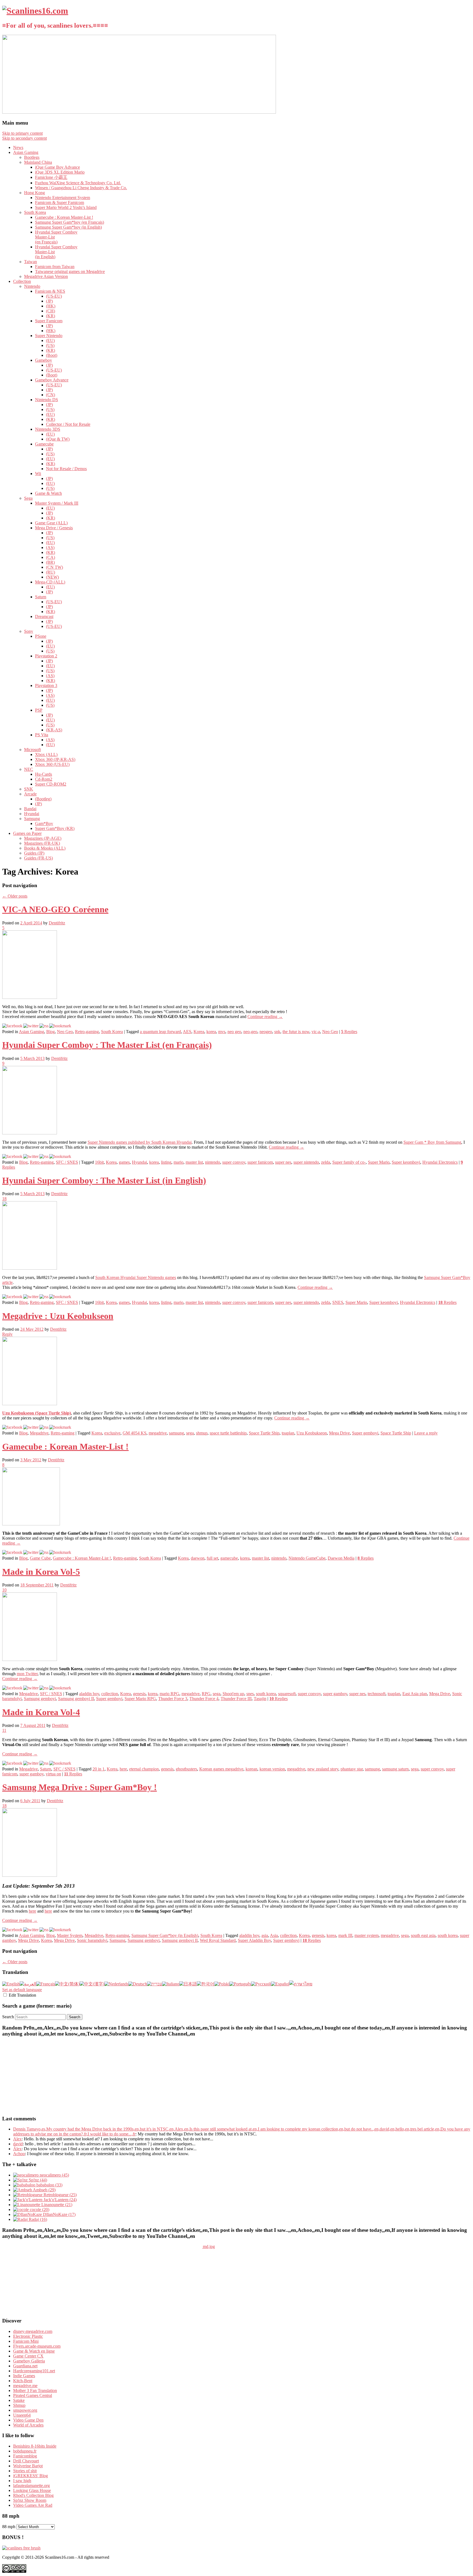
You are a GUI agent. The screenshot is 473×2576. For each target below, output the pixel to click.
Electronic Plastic (28, 2336)
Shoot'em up (233, 1694)
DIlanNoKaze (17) (59, 2214)
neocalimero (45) (54, 2175)
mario (178, 1162)
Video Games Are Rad (33, 2505)
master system (367, 1935)
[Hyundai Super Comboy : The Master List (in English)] (30, 1268)
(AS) (50, 547)
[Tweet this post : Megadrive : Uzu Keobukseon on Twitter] (31, 1427)
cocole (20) (39, 2210)
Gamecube (44, 444)
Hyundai (32, 814)
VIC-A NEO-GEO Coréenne (55, 909)
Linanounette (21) (56, 2205)
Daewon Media (341, 1558)
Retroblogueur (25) (60, 2195)
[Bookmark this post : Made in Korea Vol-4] (60, 1763)
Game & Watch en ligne (34, 2351)
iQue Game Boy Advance (57, 167)
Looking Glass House (32, 2490)
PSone (41, 636)
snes (250, 1694)
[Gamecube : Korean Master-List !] (31, 1524)
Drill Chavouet (26, 2461)
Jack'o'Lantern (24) (60, 2200)
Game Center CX (28, 2356)
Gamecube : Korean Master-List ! (64, 217)
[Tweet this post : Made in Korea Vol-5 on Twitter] (31, 1688)
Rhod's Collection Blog (33, 2495)
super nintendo (306, 1162)
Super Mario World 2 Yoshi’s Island (66, 207)
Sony (29, 631)
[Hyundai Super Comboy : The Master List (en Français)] (30, 1133)
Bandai (30, 809)
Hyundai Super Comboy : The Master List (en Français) (107, 1045)
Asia (274, 1935)
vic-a (316, 1032)
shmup (202, 1433)
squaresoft (287, 1694)
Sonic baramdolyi (92, 1940)
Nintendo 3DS (48, 429)
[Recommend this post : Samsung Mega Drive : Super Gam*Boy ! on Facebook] (12, 1930)
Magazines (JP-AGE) (43, 838)
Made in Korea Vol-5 (41, 1572)
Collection (22, 281)
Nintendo (32, 286)
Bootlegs (32, 157)
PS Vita (42, 735)
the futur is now (296, 1032)
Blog (51, 1032)
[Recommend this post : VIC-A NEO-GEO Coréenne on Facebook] (12, 1026)
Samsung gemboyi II (76, 1699)
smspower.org (25, 2410)
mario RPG (169, 1694)
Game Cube (40, 1558)
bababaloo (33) (49, 2185)
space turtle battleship (228, 1433)
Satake (19, 2400)
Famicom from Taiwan (55, 267)
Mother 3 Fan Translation (35, 2390)
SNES (338, 1302)
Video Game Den (28, 2420)
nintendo (213, 1162)
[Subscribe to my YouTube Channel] (465, 79)
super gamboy (335, 1694)
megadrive (158, 1433)
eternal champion (144, 1769)
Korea (199, 1032)
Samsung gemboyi (40, 1699)
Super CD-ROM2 (51, 784)
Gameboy (44, 360)
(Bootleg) (43, 799)
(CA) (51, 557)
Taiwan (31, 262)
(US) (50, 345)
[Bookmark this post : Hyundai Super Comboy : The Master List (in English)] (60, 1297)
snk (277, 1032)
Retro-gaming (87, 1032)
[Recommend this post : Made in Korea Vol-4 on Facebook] (12, 1763)
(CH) (51, 311)
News (18, 147)
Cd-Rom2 (44, 779)
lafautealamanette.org (31, 2486)
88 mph (9, 2527)
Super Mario (379, 1162)
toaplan (288, 1433)
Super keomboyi (406, 1162)
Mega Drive (339, 1433)
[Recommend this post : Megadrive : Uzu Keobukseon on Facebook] (12, 1427)
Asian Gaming (26, 152)
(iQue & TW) (58, 439)
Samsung (32, 819)
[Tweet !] (465, 64)
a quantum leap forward (160, 1032)
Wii (38, 474)
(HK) (51, 306)
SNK (29, 789)
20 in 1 (99, 1769)
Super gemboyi (365, 1433)
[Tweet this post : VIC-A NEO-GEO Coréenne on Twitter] (31, 1026)
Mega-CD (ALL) (50, 582)
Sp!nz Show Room (30, 2500)
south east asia (423, 1935)
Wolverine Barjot (28, 2466)
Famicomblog (25, 2456)
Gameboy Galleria (29, 2361)
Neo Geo (65, 1032)
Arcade (30, 794)
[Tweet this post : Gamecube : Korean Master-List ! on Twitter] (31, 1552)
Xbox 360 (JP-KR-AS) (55, 759)
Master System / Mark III (57, 503)
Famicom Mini (26, 2341)
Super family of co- (349, 1162)
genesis (139, 1694)
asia (265, 1935)
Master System (70, 1935)
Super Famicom (49, 321)
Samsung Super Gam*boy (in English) (68, 227)
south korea (266, 1694)
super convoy (234, 1162)
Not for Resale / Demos (66, 469)
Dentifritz (57, 923)
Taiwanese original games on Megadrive (70, 271)
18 (4, 1199)
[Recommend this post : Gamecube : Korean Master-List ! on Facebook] (12, 1552)
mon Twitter (27, 1674)
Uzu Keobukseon (312, 1433)
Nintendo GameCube (307, 1558)
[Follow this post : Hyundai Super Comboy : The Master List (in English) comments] (44, 1297)
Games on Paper (27, 833)
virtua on (53, 1774)
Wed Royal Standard (218, 1940)
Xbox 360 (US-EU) (52, 764)
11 (4, 1730)
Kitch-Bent (23, 2381)
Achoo (19, 2154)
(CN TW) (54, 567)
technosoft (377, 1694)
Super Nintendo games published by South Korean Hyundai (140, 1142)
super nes (283, 1162)
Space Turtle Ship (264, 1433)
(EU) (50, 340)
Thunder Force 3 (173, 1699)
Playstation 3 (46, 685)
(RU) (51, 572)
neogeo (266, 1032)
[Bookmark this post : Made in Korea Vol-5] (60, 1688)
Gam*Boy (44, 823)
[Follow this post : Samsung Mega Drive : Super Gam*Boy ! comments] (44, 1930)
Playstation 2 (46, 656)
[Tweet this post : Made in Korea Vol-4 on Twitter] (31, 1763)
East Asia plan (415, 1694)
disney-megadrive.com (33, 2331)
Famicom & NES (50, 291)
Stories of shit (25, 2471)
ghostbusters (186, 1769)
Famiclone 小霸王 (51, 177)
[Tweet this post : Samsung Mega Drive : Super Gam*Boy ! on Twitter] (31, 1930)
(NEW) (52, 577)
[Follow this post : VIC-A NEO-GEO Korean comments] (44, 1026)
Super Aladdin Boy (254, 1940)
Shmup (19, 2405)
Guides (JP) (34, 853)
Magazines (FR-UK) (42, 843)
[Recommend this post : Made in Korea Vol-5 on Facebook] (12, 1688)
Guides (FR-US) (38, 858)
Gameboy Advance (52, 380)
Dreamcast (44, 616)
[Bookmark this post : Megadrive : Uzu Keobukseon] (60, 1427)
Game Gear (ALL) (51, 523)
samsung (176, 1433)
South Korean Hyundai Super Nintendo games (136, 1277)
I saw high (22, 2481)
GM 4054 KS (135, 1433)
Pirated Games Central (33, 2395)
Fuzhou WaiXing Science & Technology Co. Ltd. (78, 183)
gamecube (229, 1558)
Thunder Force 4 (204, 1699)
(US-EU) (54, 296)
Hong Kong (34, 193)
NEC (29, 769)
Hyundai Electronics (440, 1162)
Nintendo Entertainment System (63, 198)
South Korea (35, 212)
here (123, 1769)
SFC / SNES (67, 1162)
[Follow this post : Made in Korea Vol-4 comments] (44, 1763)
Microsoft (32, 750)
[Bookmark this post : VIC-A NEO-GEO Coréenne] (60, 1026)
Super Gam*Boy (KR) (55, 828)
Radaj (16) (37, 2219)
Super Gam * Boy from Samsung (432, 1142)
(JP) (49, 301)
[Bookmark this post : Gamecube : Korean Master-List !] (60, 1552)
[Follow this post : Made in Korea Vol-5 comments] (44, 1688)
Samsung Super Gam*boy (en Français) (70, 222)
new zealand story (323, 1769)
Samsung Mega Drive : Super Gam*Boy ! (80, 1787)
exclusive (112, 1433)
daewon (198, 1558)
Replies (349, 1032)
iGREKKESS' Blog (31, 2476)
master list (194, 1162)
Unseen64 (22, 2415)
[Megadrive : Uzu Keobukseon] (30, 1404)
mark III (345, 1935)
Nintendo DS (47, 400)
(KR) (51, 316)
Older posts (15, 896)
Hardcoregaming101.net (34, 2371)
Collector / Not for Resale (68, 424)
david (18, 2144)
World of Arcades (28, 2425)
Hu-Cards (44, 774)
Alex (17, 2139)
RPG (206, 1694)
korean (251, 1769)
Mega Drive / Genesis (54, 528)
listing (166, 1162)
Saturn (41, 597)
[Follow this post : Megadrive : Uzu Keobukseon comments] (44, 1427)
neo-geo (250, 1032)
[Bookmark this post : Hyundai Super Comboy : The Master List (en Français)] (60, 1156)
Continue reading (265, 1017)
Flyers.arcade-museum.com (37, 2346)
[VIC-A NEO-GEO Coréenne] (30, 997)
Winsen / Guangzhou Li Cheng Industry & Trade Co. (81, 188)
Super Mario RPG (140, 1699)
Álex (17, 2149)
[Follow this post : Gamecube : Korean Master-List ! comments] (44, 1552)
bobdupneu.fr (25, 2451)
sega (190, 1433)
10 (4, 1590)
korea (211, 1032)
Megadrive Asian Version (46, 276)
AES (187, 1032)
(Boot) (52, 355)
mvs (222, 1032)
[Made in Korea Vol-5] (30, 1659)
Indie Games (24, 2376)
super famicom (260, 1162)
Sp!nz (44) (37, 2180)
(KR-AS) (54, 730)
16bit (99, 1162)
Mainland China (38, 162)
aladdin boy (89, 1694)
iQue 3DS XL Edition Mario (60, 172)
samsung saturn (395, 1769)
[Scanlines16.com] (35, 11)
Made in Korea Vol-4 (41, 1712)
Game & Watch (48, 493)
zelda (326, 1162)
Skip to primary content (22, 133)
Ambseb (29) (44, 2190)
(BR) (50, 562)
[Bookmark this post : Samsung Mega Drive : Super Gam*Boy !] (60, 1930)
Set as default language (22, 1990)
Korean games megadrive (221, 1769)
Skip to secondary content (24, 138)
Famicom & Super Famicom (60, 202)
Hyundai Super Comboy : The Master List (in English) (104, 1180)
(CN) (51, 395)
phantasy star (352, 1769)
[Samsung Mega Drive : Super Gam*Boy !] (30, 1875)
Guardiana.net (25, 2366)
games (124, 1162)
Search (8, 2017)
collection (110, 1694)
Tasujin (260, 1699)
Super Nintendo (49, 336)
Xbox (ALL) (46, 754)
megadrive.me (25, 2386)
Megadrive (39, 1433)
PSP (39, 710)
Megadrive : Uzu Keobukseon (58, 1316)
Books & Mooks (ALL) (45, 848)
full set (212, 1558)
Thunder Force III (236, 1699)
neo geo (234, 1032)
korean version (272, 1769)
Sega (28, 498)
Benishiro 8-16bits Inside (35, 2446)
